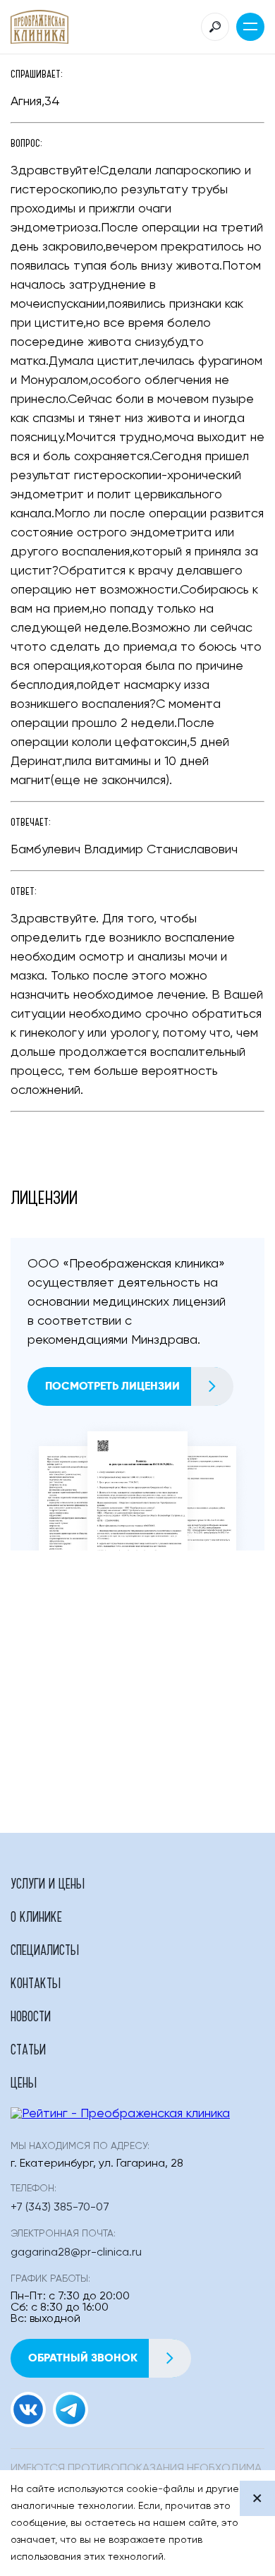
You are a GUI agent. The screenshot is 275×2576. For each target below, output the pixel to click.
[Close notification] (257, 2498)
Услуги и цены (48, 1883)
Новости (31, 2016)
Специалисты (45, 1949)
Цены (24, 2082)
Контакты (36, 1982)
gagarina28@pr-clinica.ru (76, 2253)
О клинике (36, 1916)
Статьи (28, 2049)
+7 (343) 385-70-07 (60, 2208)
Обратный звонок (83, 2358)
